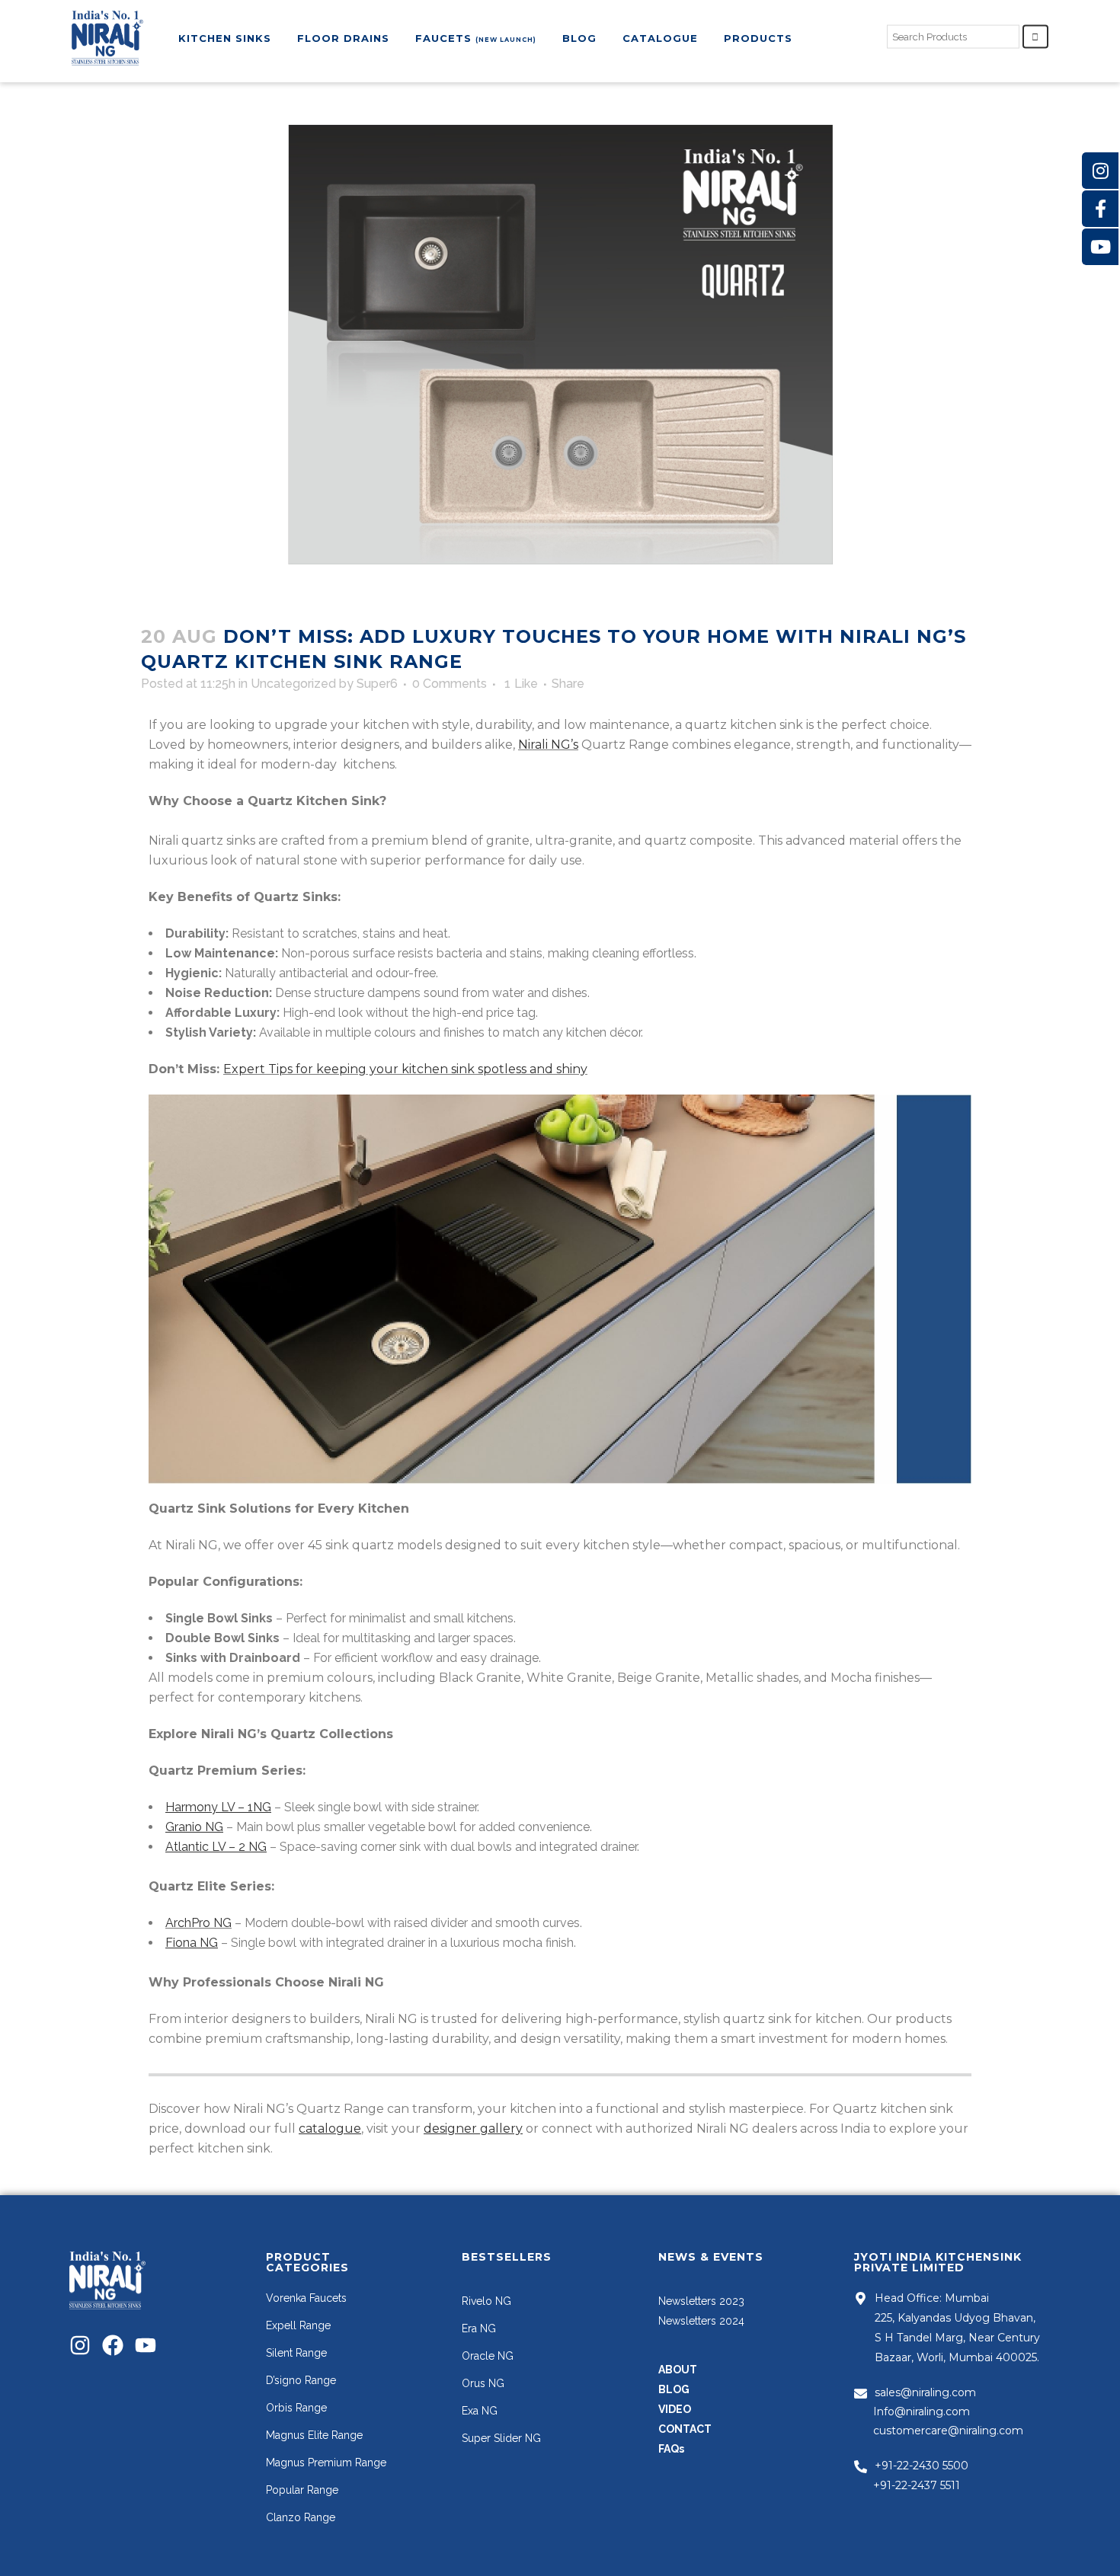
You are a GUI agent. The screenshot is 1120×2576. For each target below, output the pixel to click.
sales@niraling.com (925, 2392)
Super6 (377, 684)
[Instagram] (80, 2345)
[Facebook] (113, 2345)
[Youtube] (146, 2345)
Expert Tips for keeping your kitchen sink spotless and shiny (405, 1069)
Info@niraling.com (922, 2411)
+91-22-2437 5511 (917, 2485)
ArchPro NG (198, 1923)
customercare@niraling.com (948, 2431)
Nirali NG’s (548, 745)
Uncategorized (293, 684)
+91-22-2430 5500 (922, 2466)
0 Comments (450, 684)
